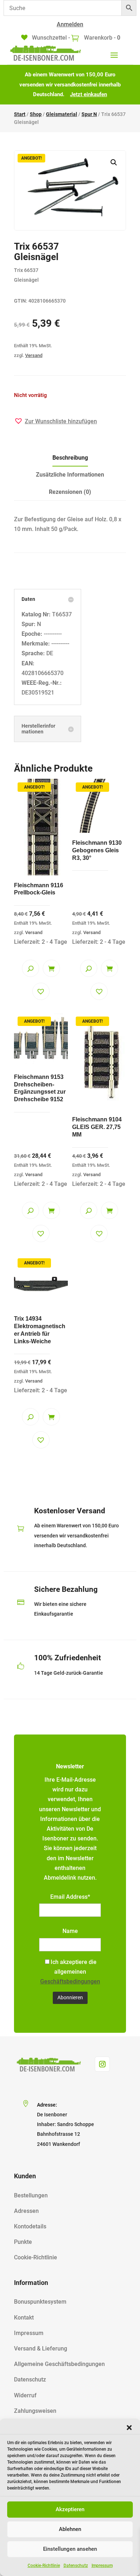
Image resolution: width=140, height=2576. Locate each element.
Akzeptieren (70, 2509)
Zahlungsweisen (35, 2411)
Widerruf (25, 2395)
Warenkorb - (101, 38)
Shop (36, 114)
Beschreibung (70, 458)
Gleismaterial (62, 114)
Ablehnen (70, 2529)
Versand (34, 355)
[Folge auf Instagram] (102, 2064)
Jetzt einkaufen (88, 94)
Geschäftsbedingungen (70, 1981)
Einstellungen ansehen (70, 2549)
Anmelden (70, 24)
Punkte (23, 2242)
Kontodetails (30, 2226)
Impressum (102, 2566)
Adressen (26, 2211)
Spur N (89, 114)
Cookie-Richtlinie (44, 2566)
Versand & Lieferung (41, 2349)
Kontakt (24, 2318)
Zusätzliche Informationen (70, 475)
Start (20, 114)
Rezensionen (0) (70, 492)
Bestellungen (31, 2195)
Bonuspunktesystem (40, 2302)
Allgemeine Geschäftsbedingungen (59, 2364)
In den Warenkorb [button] (51, 968)
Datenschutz (76, 2566)
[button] (129, 2428)
